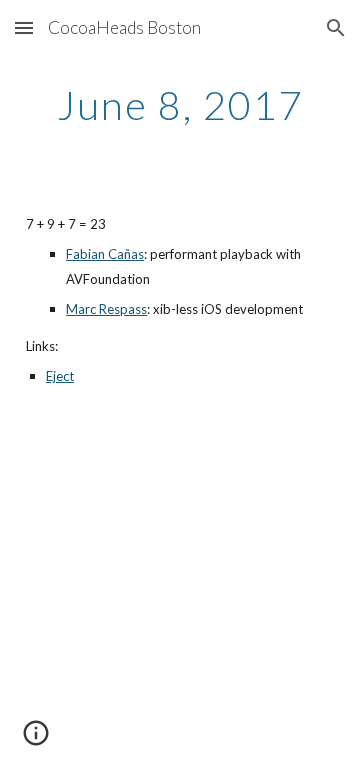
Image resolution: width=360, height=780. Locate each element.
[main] (180, 105)
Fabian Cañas (105, 254)
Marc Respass (106, 309)
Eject (60, 376)
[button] (24, 27)
